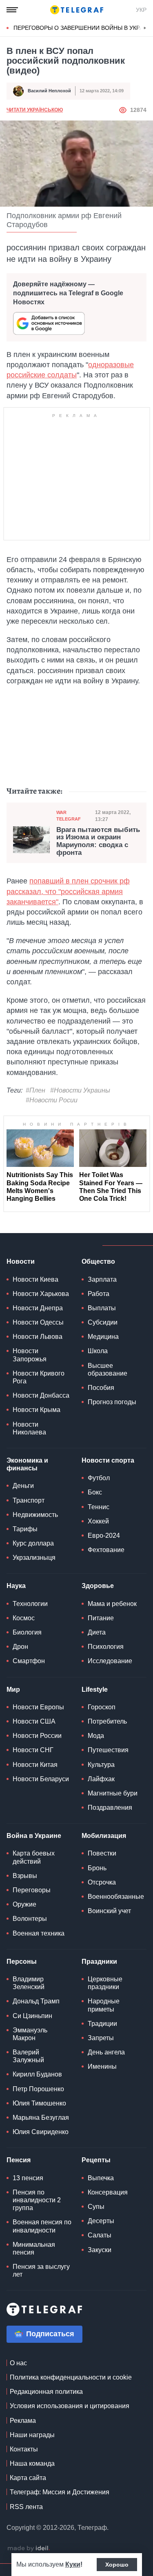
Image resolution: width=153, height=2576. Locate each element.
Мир (13, 1689)
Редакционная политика (46, 2392)
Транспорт (29, 1500)
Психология (106, 1647)
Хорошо (117, 2565)
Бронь (97, 1868)
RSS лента (26, 2507)
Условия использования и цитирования (70, 2406)
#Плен (35, 1090)
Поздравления (110, 1808)
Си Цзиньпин (32, 2016)
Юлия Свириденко (41, 2132)
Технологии (30, 1604)
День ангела (106, 2052)
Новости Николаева (29, 1428)
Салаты (100, 2235)
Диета (97, 1632)
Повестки (102, 1853)
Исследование (110, 1661)
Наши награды (32, 2435)
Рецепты (96, 2160)
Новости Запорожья (30, 1355)
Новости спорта (108, 1460)
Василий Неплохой (49, 91)
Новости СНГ (33, 1750)
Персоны (22, 1962)
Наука (16, 1586)
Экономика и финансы (27, 1464)
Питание (101, 1618)
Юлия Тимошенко (39, 2103)
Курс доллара (33, 1543)
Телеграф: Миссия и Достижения (60, 2492)
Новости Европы (38, 1707)
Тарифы (25, 1529)
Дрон (20, 1647)
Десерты (101, 2221)
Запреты (101, 2038)
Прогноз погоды (112, 1402)
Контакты (24, 2449)
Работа (99, 1294)
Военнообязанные (116, 1897)
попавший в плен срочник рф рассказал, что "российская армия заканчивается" (68, 891)
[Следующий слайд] (145, 28)
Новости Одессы (38, 1322)
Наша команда (32, 2463)
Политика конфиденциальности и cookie (71, 2377)
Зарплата (102, 1279)
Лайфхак (101, 1779)
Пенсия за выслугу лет (41, 2270)
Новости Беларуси (41, 1779)
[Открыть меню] (12, 10)
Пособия (101, 1388)
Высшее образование (108, 1369)
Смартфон (29, 1661)
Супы (96, 2207)
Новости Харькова (41, 1294)
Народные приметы (104, 2005)
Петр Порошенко (38, 2089)
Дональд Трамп (36, 2001)
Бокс (95, 1492)
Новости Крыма (37, 1410)
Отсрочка (102, 1882)
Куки (73, 2564)
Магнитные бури (113, 1793)
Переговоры (32, 1890)
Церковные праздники (105, 1983)
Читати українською (35, 110)
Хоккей (98, 1521)
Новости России (37, 1736)
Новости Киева (35, 1279)
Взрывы (25, 1876)
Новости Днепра (38, 1308)
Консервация (108, 2192)
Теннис (99, 1507)
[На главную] (77, 10)
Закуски (100, 2250)
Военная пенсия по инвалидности (42, 2226)
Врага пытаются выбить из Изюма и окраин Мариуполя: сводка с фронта (98, 841)
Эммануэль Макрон (30, 2034)
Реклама (23, 2421)
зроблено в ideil (29, 2549)
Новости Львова (38, 1337)
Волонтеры (30, 1919)
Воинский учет (109, 1911)
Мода (96, 1736)
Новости (21, 1261)
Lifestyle (95, 1689)
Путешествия (108, 1750)
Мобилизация (104, 1836)
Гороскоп (102, 1707)
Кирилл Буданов (37, 2074)
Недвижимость (35, 1515)
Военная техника (39, 1933)
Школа (98, 1351)
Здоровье (98, 1586)
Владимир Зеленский (29, 1983)
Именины (102, 2066)
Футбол (99, 1478)
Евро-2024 (104, 1536)
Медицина (103, 1337)
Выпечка (101, 2178)
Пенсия (19, 2160)
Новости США (34, 1721)
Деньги (23, 1486)
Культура (101, 1765)
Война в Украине (34, 1836)
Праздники (99, 1962)
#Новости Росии (52, 1100)
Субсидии (103, 1322)
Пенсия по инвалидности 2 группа (37, 2200)
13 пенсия (28, 2178)
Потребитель (107, 1721)
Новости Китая (35, 1765)
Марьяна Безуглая (41, 2118)
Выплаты (102, 1308)
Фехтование (106, 1550)
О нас (18, 2363)
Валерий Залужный (28, 2056)
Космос (24, 1618)
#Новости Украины (80, 1090)
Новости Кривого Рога (39, 1377)
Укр (141, 10)
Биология (27, 1632)
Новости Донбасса (41, 1395)
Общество (98, 1261)
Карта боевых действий (34, 1857)
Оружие (24, 1904)
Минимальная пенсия (34, 2248)
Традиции (102, 2024)
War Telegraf (69, 815)
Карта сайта (28, 2478)
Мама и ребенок (112, 1604)
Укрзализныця (34, 1558)
